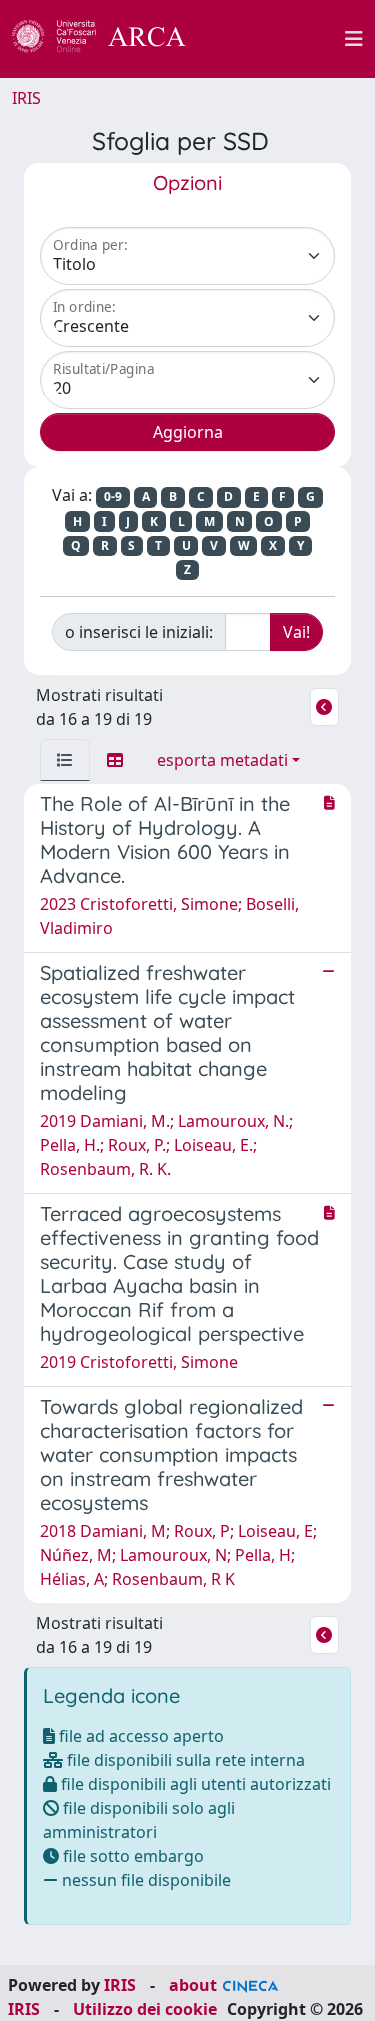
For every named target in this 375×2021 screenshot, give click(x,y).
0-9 (113, 496)
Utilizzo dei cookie (145, 2009)
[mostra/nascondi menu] (354, 39)
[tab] (65, 760)
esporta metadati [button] (222, 760)
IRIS (26, 98)
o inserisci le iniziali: (139, 632)
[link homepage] (110, 39)
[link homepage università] (277, 39)
